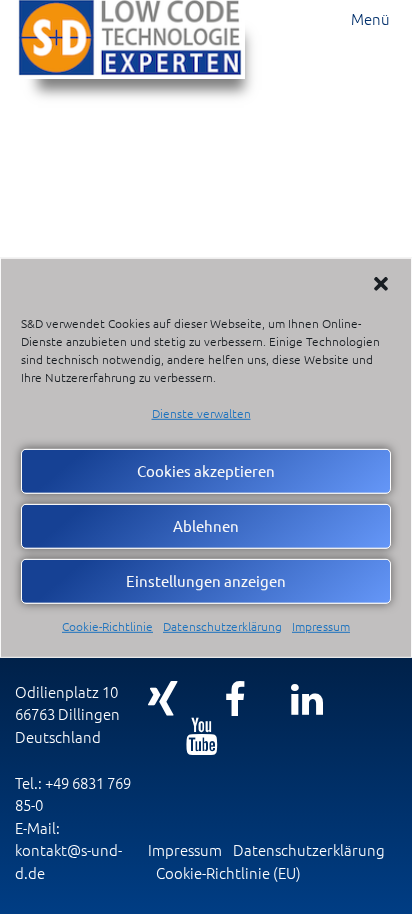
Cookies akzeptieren (206, 470)
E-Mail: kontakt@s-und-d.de (68, 850)
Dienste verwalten (201, 412)
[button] (381, 283)
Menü (370, 18)
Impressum (321, 626)
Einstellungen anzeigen (206, 580)
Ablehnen (206, 525)
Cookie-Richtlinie (107, 626)
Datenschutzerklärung (222, 626)
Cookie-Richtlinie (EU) (228, 872)
